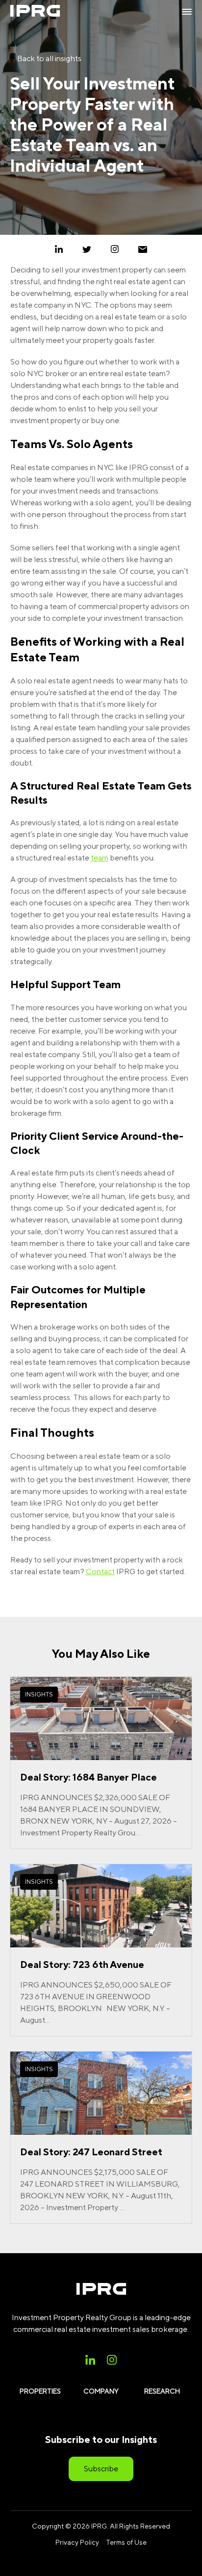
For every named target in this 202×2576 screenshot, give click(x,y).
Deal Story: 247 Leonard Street (91, 2152)
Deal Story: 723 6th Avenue (82, 1964)
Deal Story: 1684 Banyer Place (88, 1777)
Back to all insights (49, 58)
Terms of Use (126, 2542)
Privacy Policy (77, 2542)
